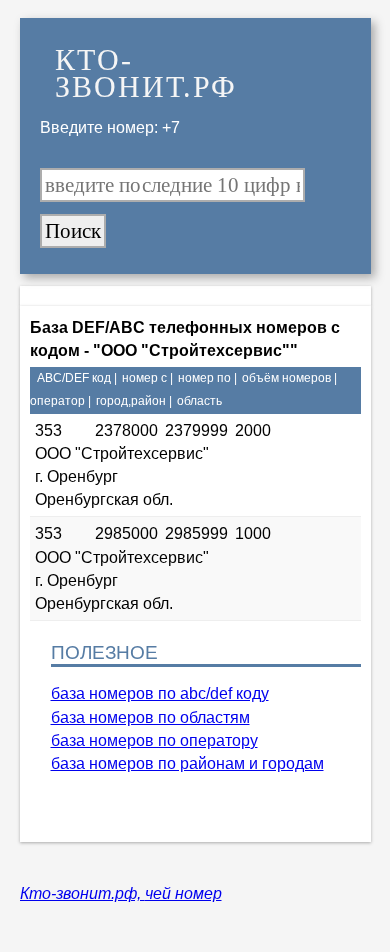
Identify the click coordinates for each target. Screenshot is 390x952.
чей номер (183, 893)
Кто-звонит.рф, (82, 893)
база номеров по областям (150, 717)
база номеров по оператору (154, 740)
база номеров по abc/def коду (160, 693)
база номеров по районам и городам (187, 763)
